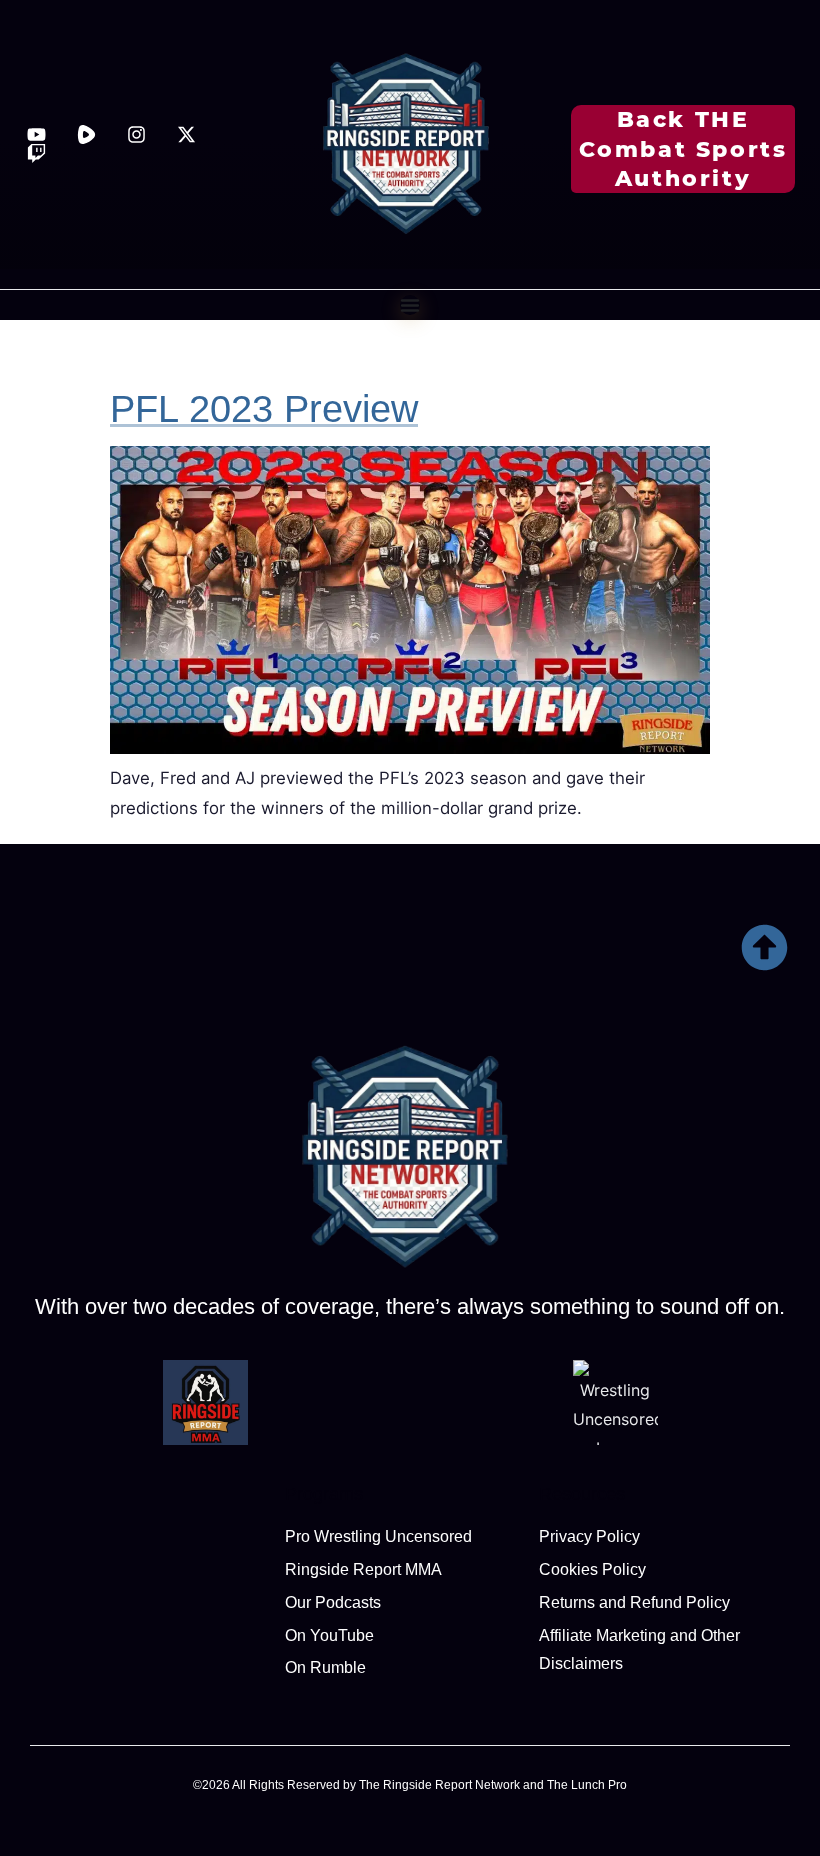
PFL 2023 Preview (264, 409)
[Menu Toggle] (410, 305)
